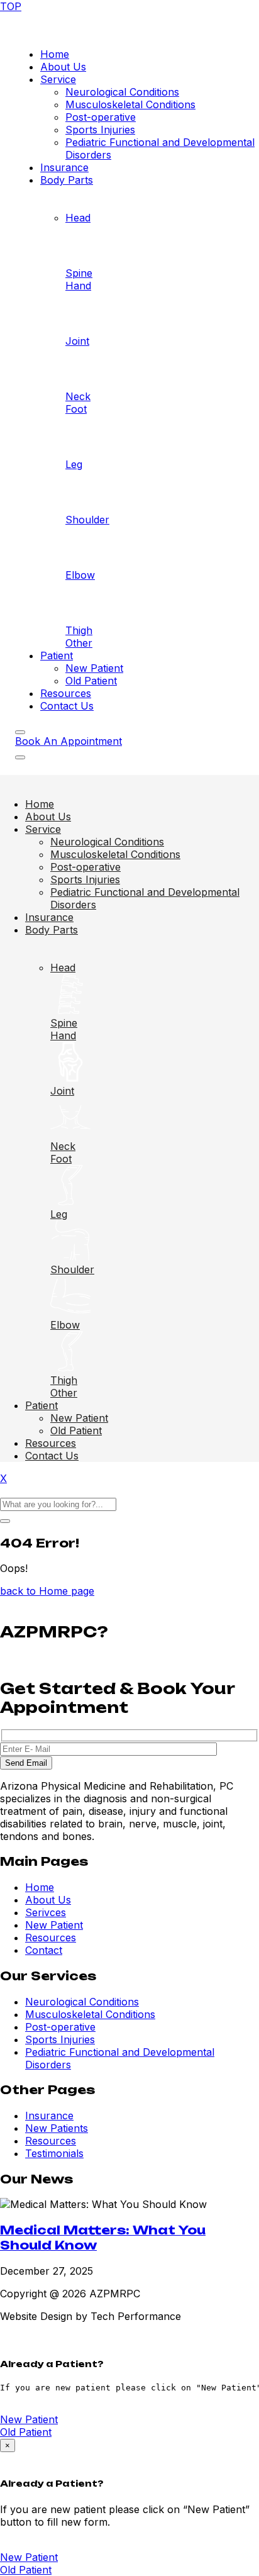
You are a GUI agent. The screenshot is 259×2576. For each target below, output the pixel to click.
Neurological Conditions (122, 92)
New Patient (94, 668)
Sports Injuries (100, 130)
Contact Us (67, 706)
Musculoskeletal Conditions (130, 104)
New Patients (57, 2128)
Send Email (26, 1763)
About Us (63, 67)
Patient (57, 655)
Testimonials (54, 2153)
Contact (44, 1950)
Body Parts (67, 180)
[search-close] (5, 1521)
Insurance (64, 167)
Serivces (46, 1912)
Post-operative (101, 117)
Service (58, 79)
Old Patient (91, 681)
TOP (11, 6)
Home (55, 54)
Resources (66, 693)
